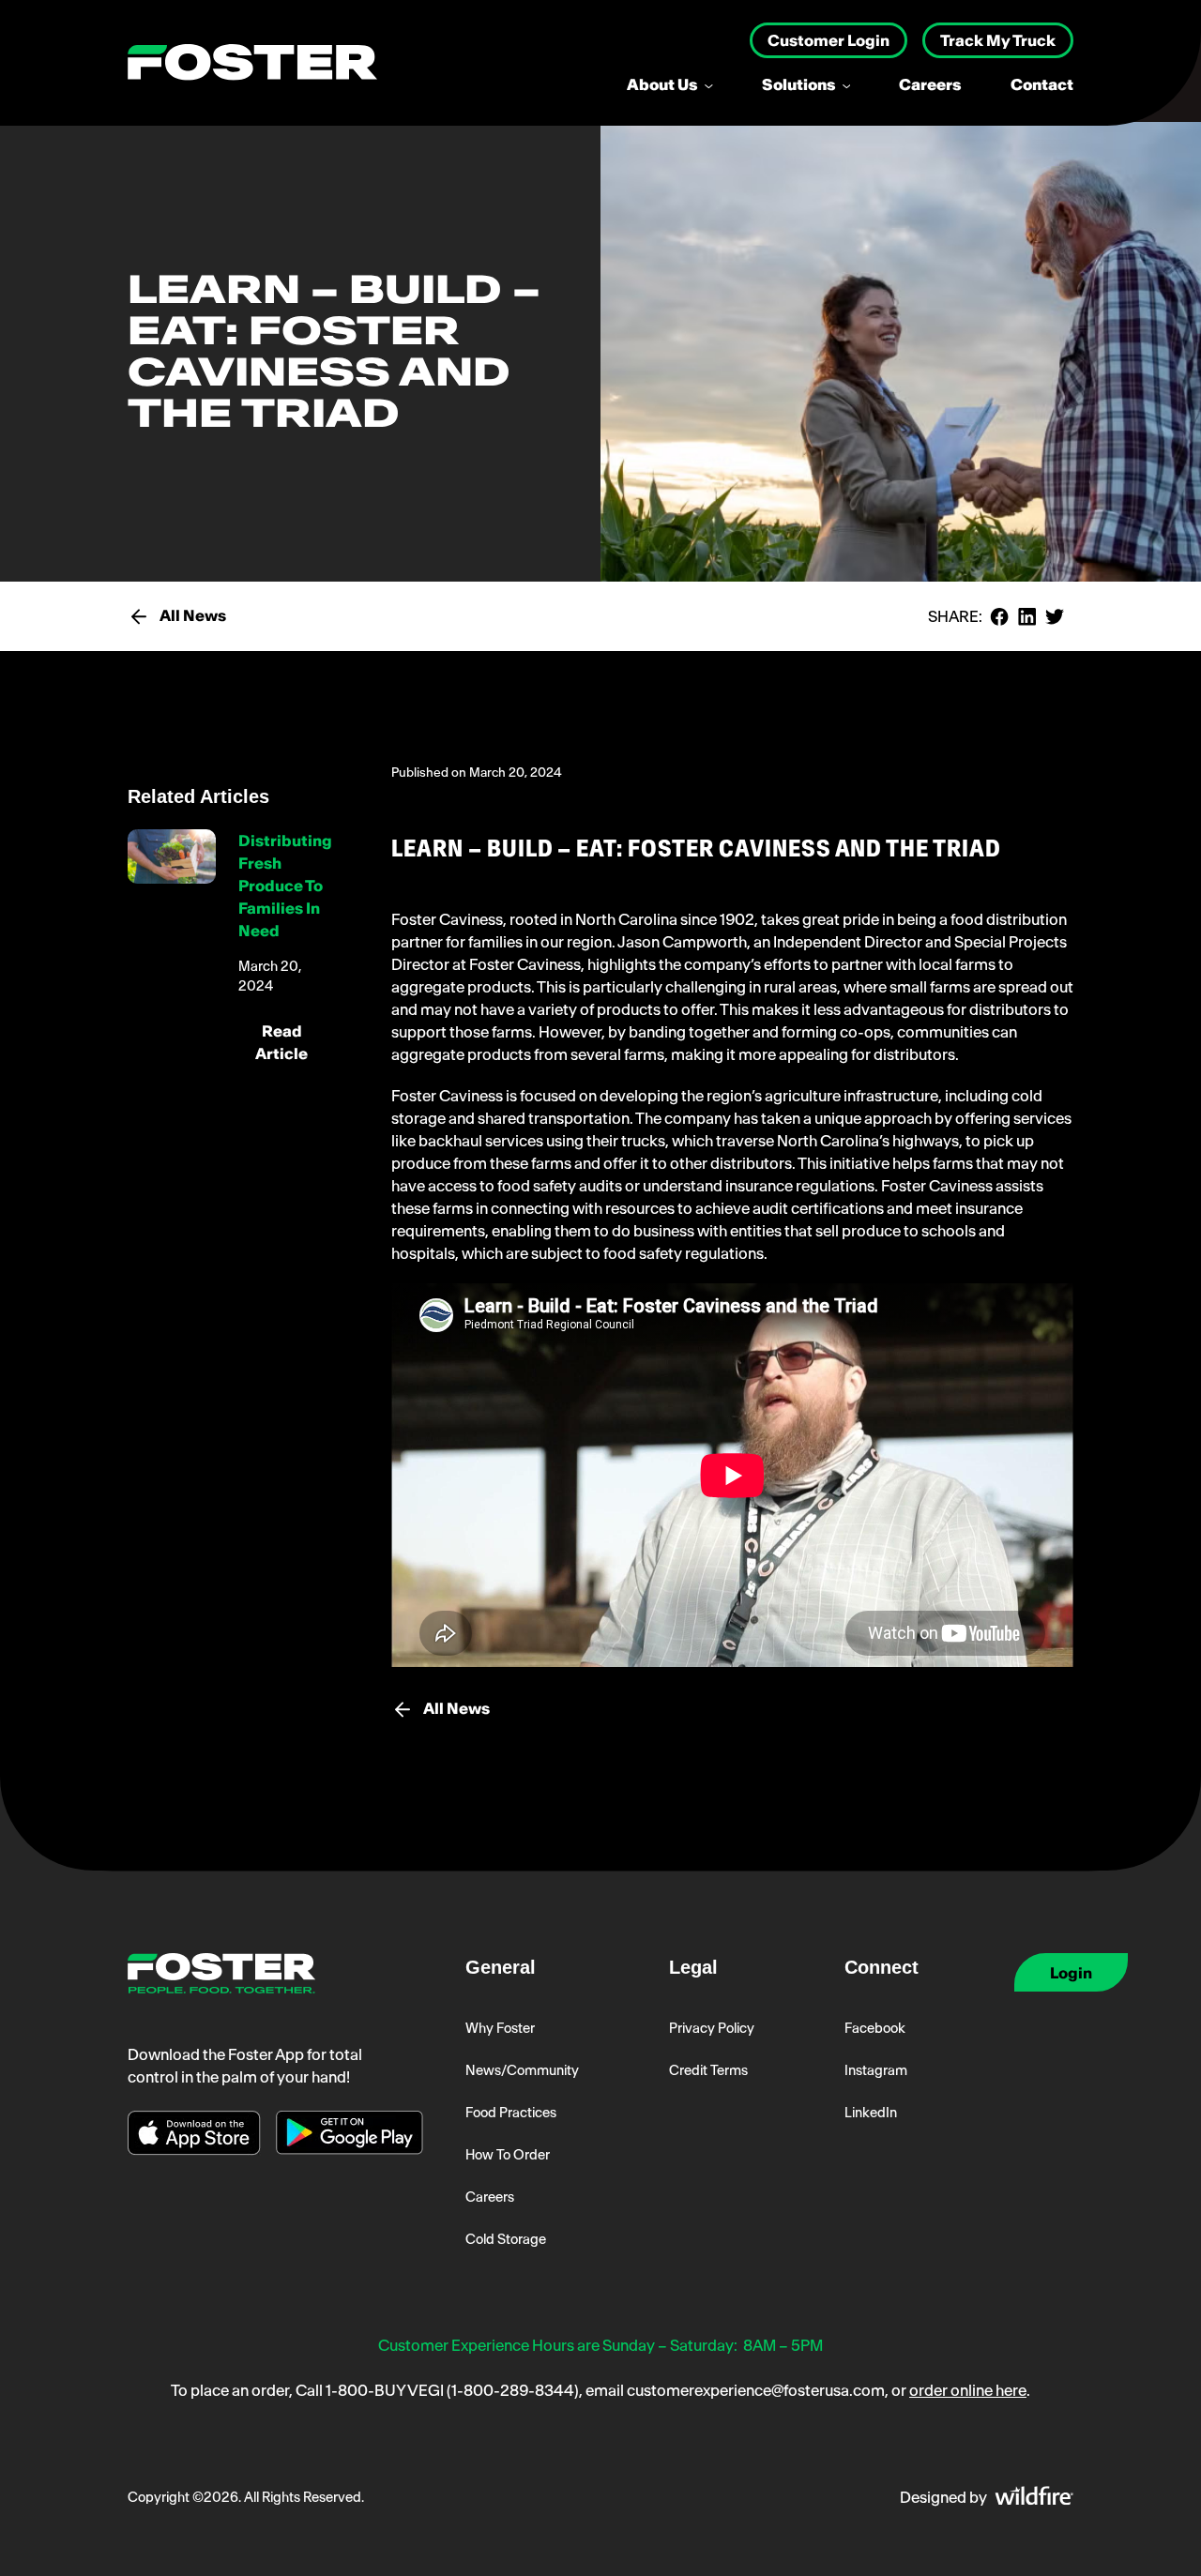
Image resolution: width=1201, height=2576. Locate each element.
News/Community (522, 2070)
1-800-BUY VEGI (385, 2390)
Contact (1042, 84)
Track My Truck (998, 40)
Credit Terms (708, 2070)
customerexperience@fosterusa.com (756, 2390)
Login (1071, 1973)
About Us (664, 84)
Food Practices (511, 2113)
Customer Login (829, 40)
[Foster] (252, 63)
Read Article (281, 1042)
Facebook (875, 2028)
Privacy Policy (712, 2028)
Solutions (800, 84)
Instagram (876, 2070)
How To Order (508, 2155)
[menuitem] (682, 84)
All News (193, 615)
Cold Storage (506, 2239)
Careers (930, 84)
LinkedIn (871, 2113)
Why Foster (500, 2028)
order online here (968, 2390)
